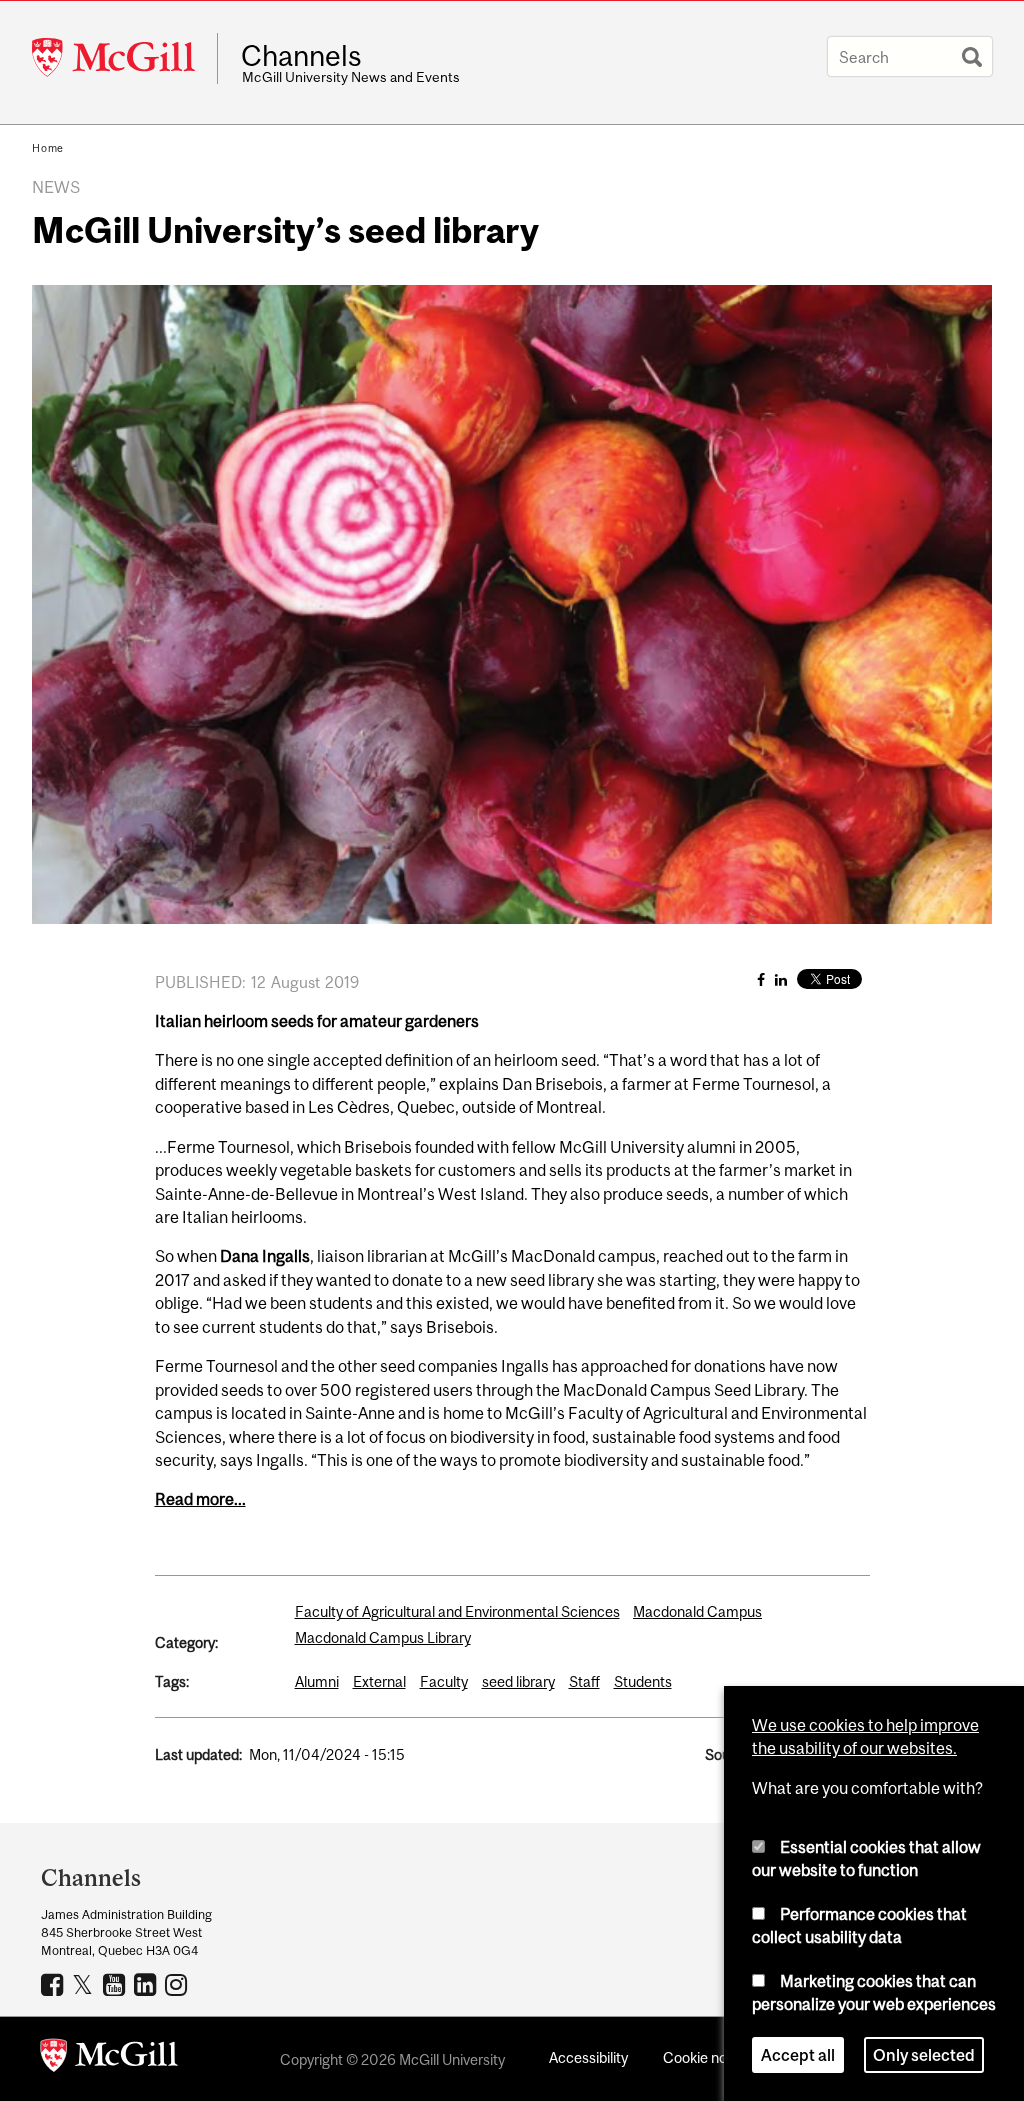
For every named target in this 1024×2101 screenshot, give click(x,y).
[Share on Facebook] (761, 979)
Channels (301, 56)
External (379, 1681)
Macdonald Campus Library (383, 1637)
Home (48, 148)
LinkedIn (147, 1984)
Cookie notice (707, 2057)
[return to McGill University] (109, 2059)
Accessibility (588, 2057)
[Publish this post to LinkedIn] (781, 979)
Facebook (54, 1984)
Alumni (317, 1681)
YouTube (116, 1984)
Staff (584, 1681)
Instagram (178, 1984)
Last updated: (198, 1754)
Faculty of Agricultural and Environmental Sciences (457, 1611)
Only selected (924, 2055)
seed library (518, 1681)
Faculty (444, 1681)
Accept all (798, 2055)
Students (643, 1681)
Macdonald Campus (697, 1611)
